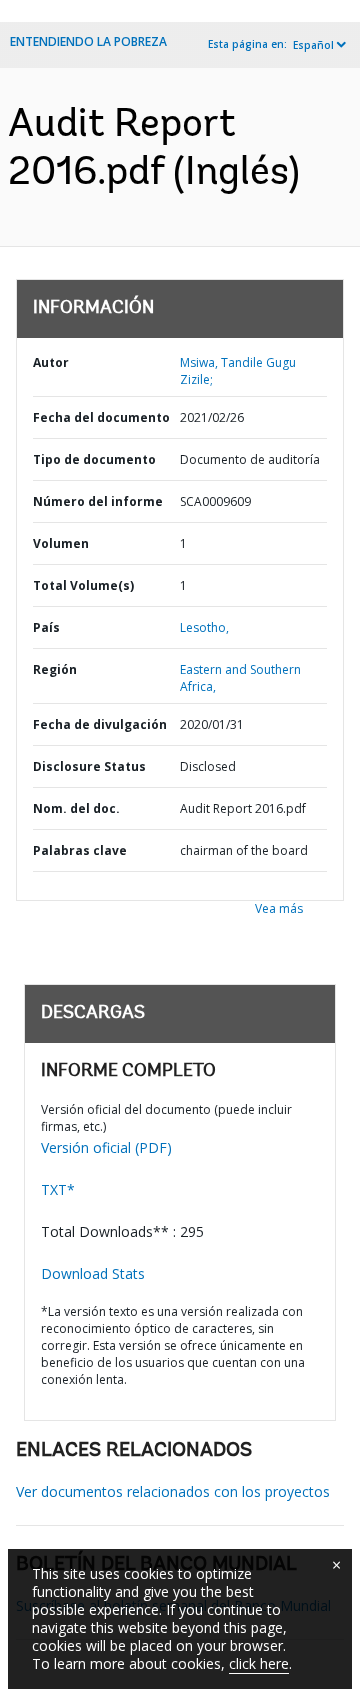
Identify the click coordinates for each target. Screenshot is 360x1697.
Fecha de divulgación (100, 724)
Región (55, 669)
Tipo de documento (94, 459)
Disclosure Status (89, 766)
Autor (51, 362)
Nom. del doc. (76, 808)
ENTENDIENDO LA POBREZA (88, 41)
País (46, 627)
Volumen (61, 543)
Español (313, 45)
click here (259, 1663)
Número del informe (98, 501)
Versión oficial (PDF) (106, 1147)
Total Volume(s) (83, 585)
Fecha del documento (101, 417)
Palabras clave (80, 850)
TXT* (58, 1189)
